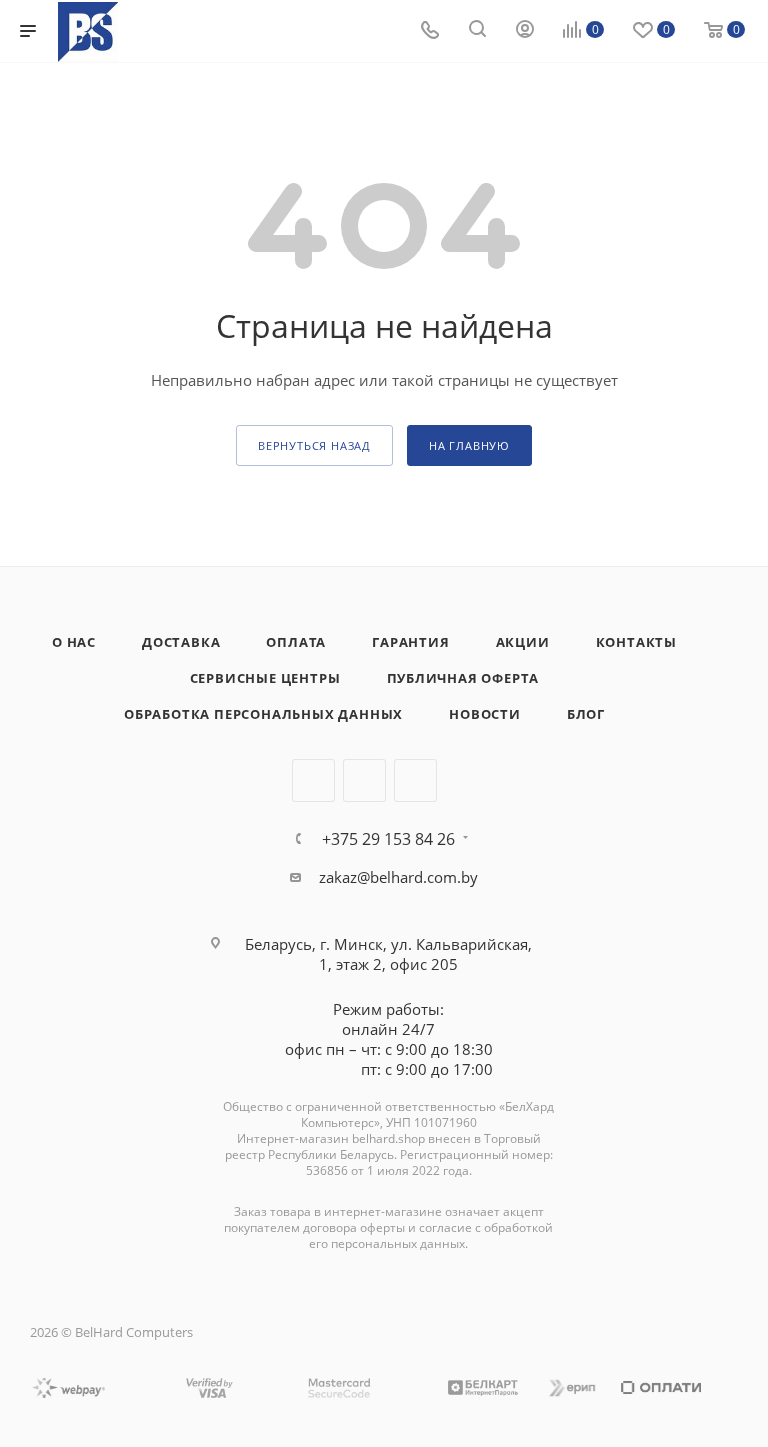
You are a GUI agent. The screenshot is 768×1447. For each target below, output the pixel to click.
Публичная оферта (463, 678)
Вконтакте (313, 780)
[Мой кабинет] (525, 31)
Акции (523, 642)
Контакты (636, 642)
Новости (485, 714)
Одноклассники (415, 780)
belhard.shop (388, 1138)
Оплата (296, 642)
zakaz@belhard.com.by (398, 877)
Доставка (181, 642)
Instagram (364, 780)
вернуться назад (314, 445)
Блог (586, 714)
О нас (74, 642)
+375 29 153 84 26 (388, 839)
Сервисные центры (265, 678)
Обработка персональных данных (263, 714)
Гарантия (410, 642)
